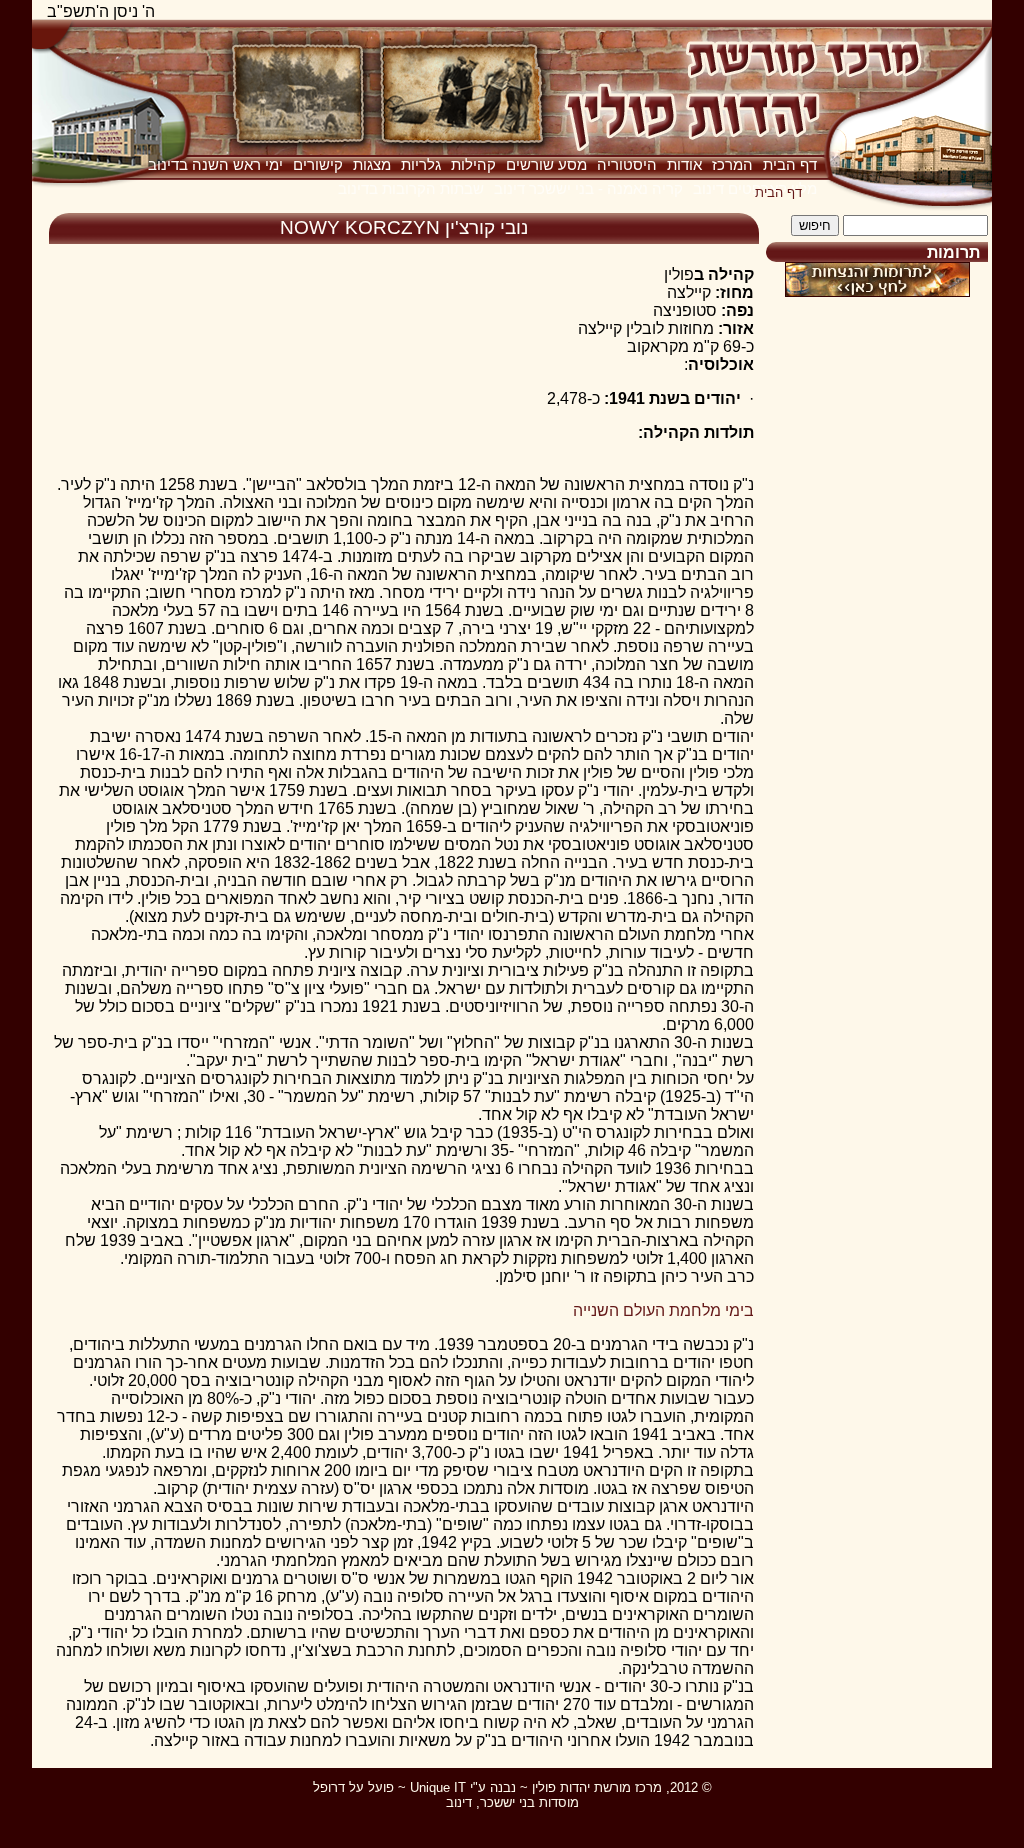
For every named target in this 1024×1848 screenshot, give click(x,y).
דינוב (459, 1802)
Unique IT (438, 1787)
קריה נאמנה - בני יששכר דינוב (588, 189)
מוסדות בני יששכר (529, 1802)
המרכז (732, 165)
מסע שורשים (546, 165)
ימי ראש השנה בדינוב (215, 165)
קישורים (318, 165)
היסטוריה (627, 165)
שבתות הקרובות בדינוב (411, 189)
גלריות (421, 165)
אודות (684, 165)
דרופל (329, 1787)
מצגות (372, 165)
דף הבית (790, 165)
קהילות (473, 165)
